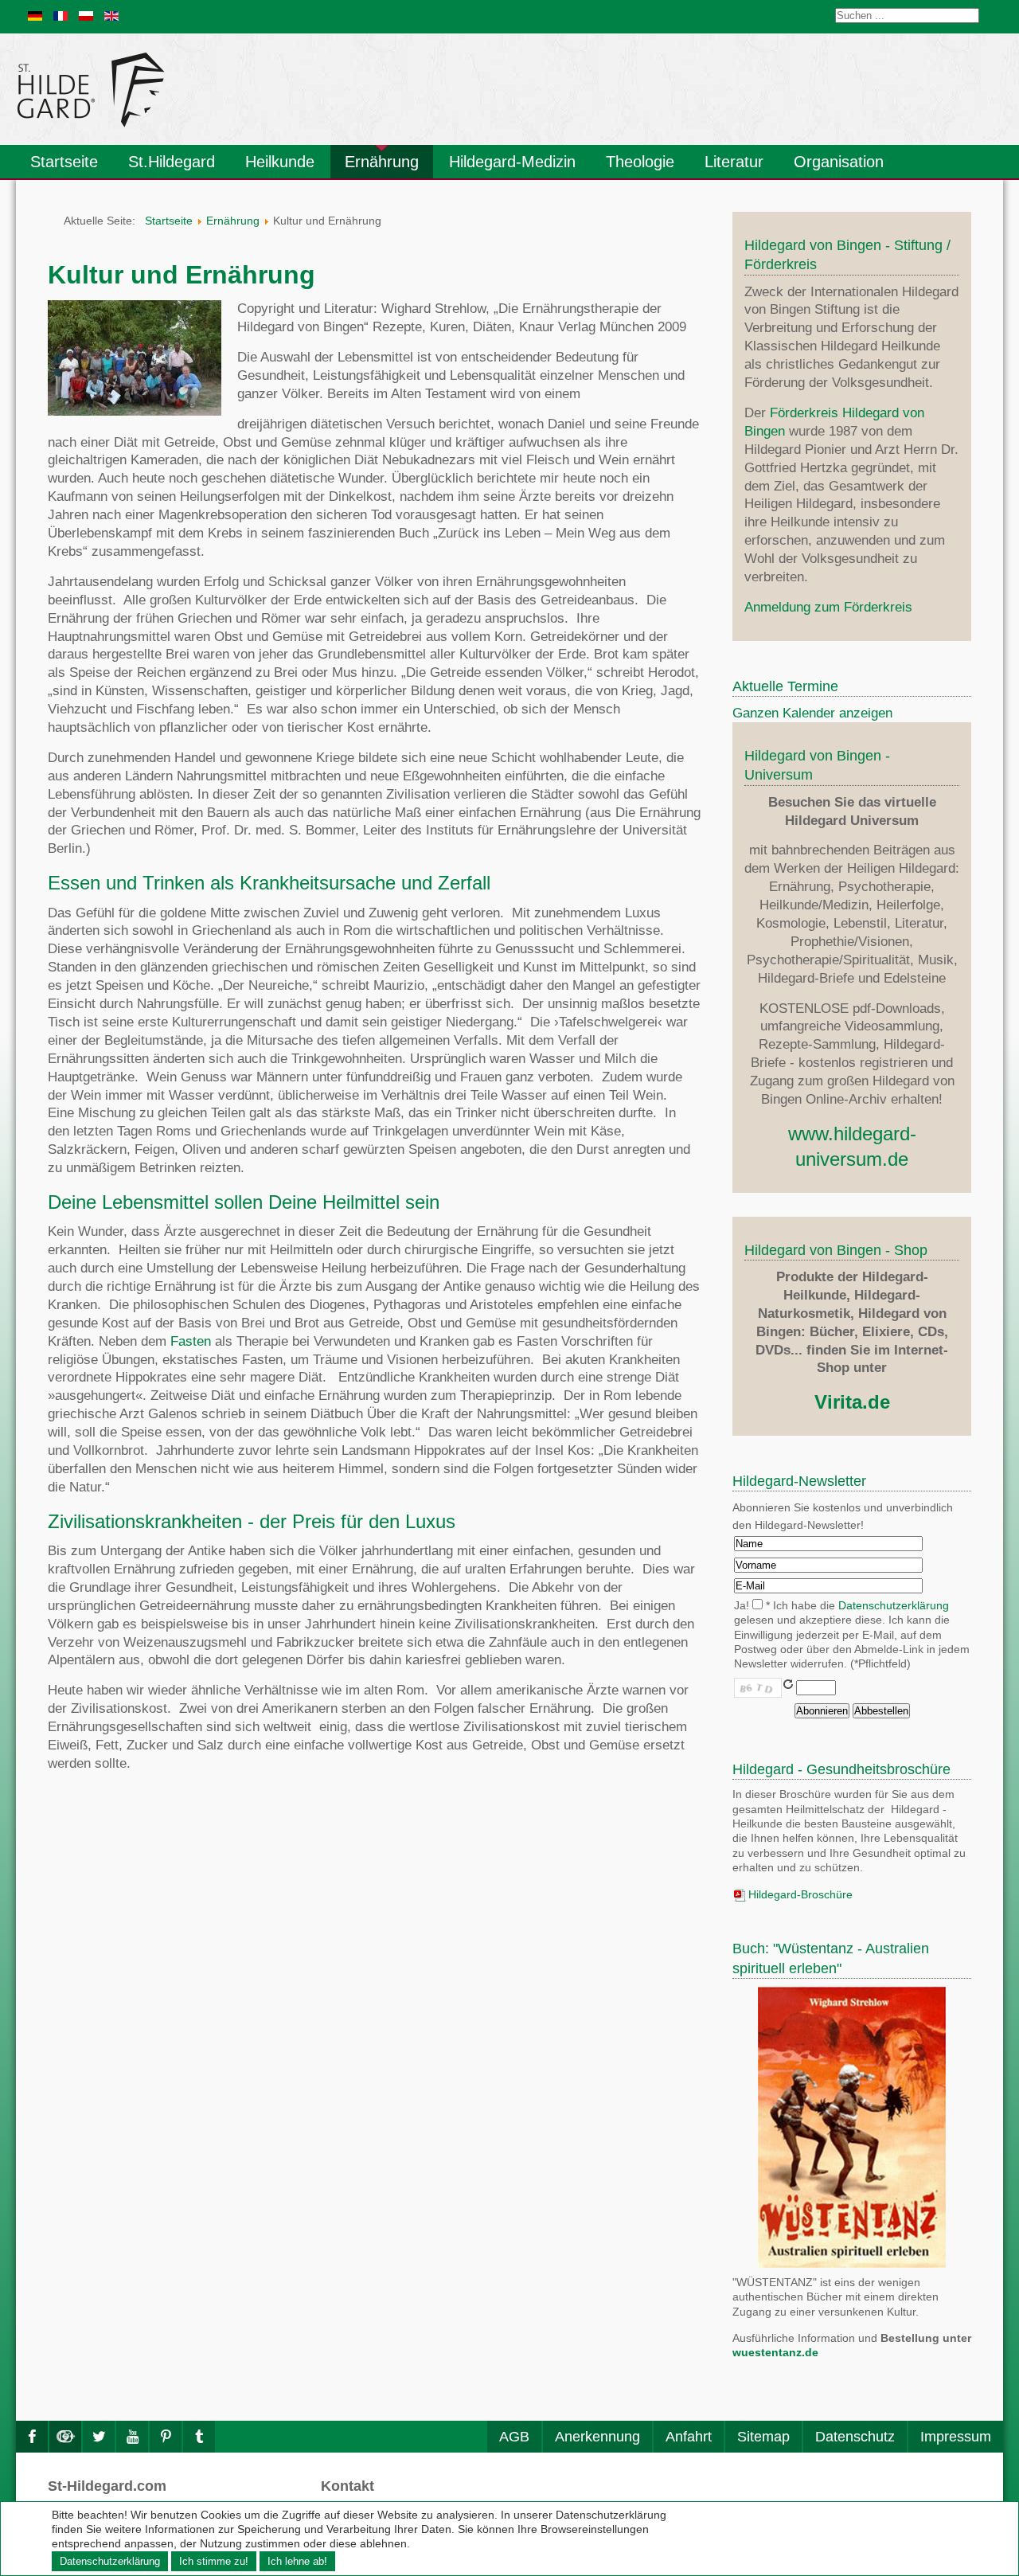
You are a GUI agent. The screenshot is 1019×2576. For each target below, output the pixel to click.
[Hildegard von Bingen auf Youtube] (132, 2437)
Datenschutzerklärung (894, 1606)
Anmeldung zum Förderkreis (828, 607)
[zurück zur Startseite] (235, 89)
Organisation (839, 162)
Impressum (956, 2437)
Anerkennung (597, 2437)
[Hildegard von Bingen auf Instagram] (65, 2437)
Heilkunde (280, 162)
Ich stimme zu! (214, 2561)
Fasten (191, 1341)
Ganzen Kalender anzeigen (812, 713)
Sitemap (763, 2437)
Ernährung (382, 162)
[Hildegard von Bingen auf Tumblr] (199, 2437)
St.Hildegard (172, 162)
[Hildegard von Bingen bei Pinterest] (166, 2437)
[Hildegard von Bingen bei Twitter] (99, 2437)
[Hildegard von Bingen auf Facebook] (32, 2437)
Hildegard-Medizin (512, 162)
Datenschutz (855, 2437)
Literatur (734, 162)
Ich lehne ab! (297, 2561)
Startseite (64, 162)
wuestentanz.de (775, 2353)
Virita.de (852, 1402)
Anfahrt (689, 2437)
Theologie (640, 162)
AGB (514, 2437)
